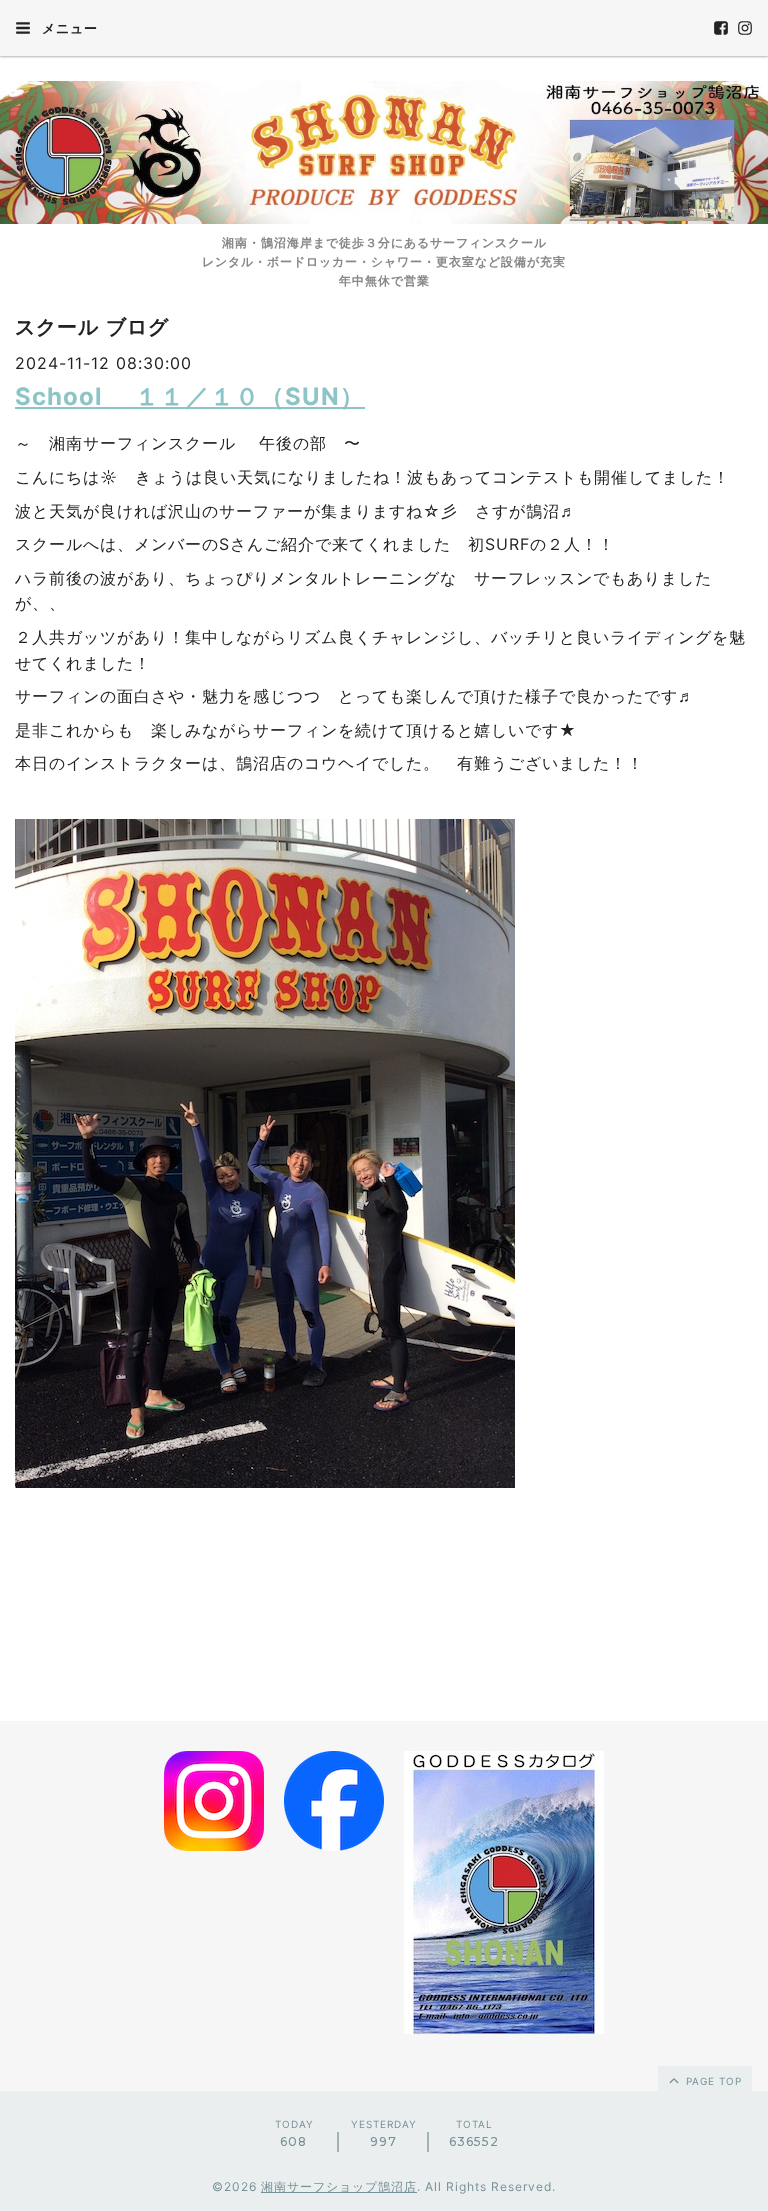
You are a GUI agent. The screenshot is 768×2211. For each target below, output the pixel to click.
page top (712, 2081)
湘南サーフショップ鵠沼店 (339, 2186)
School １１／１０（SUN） (190, 396)
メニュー (68, 28)
